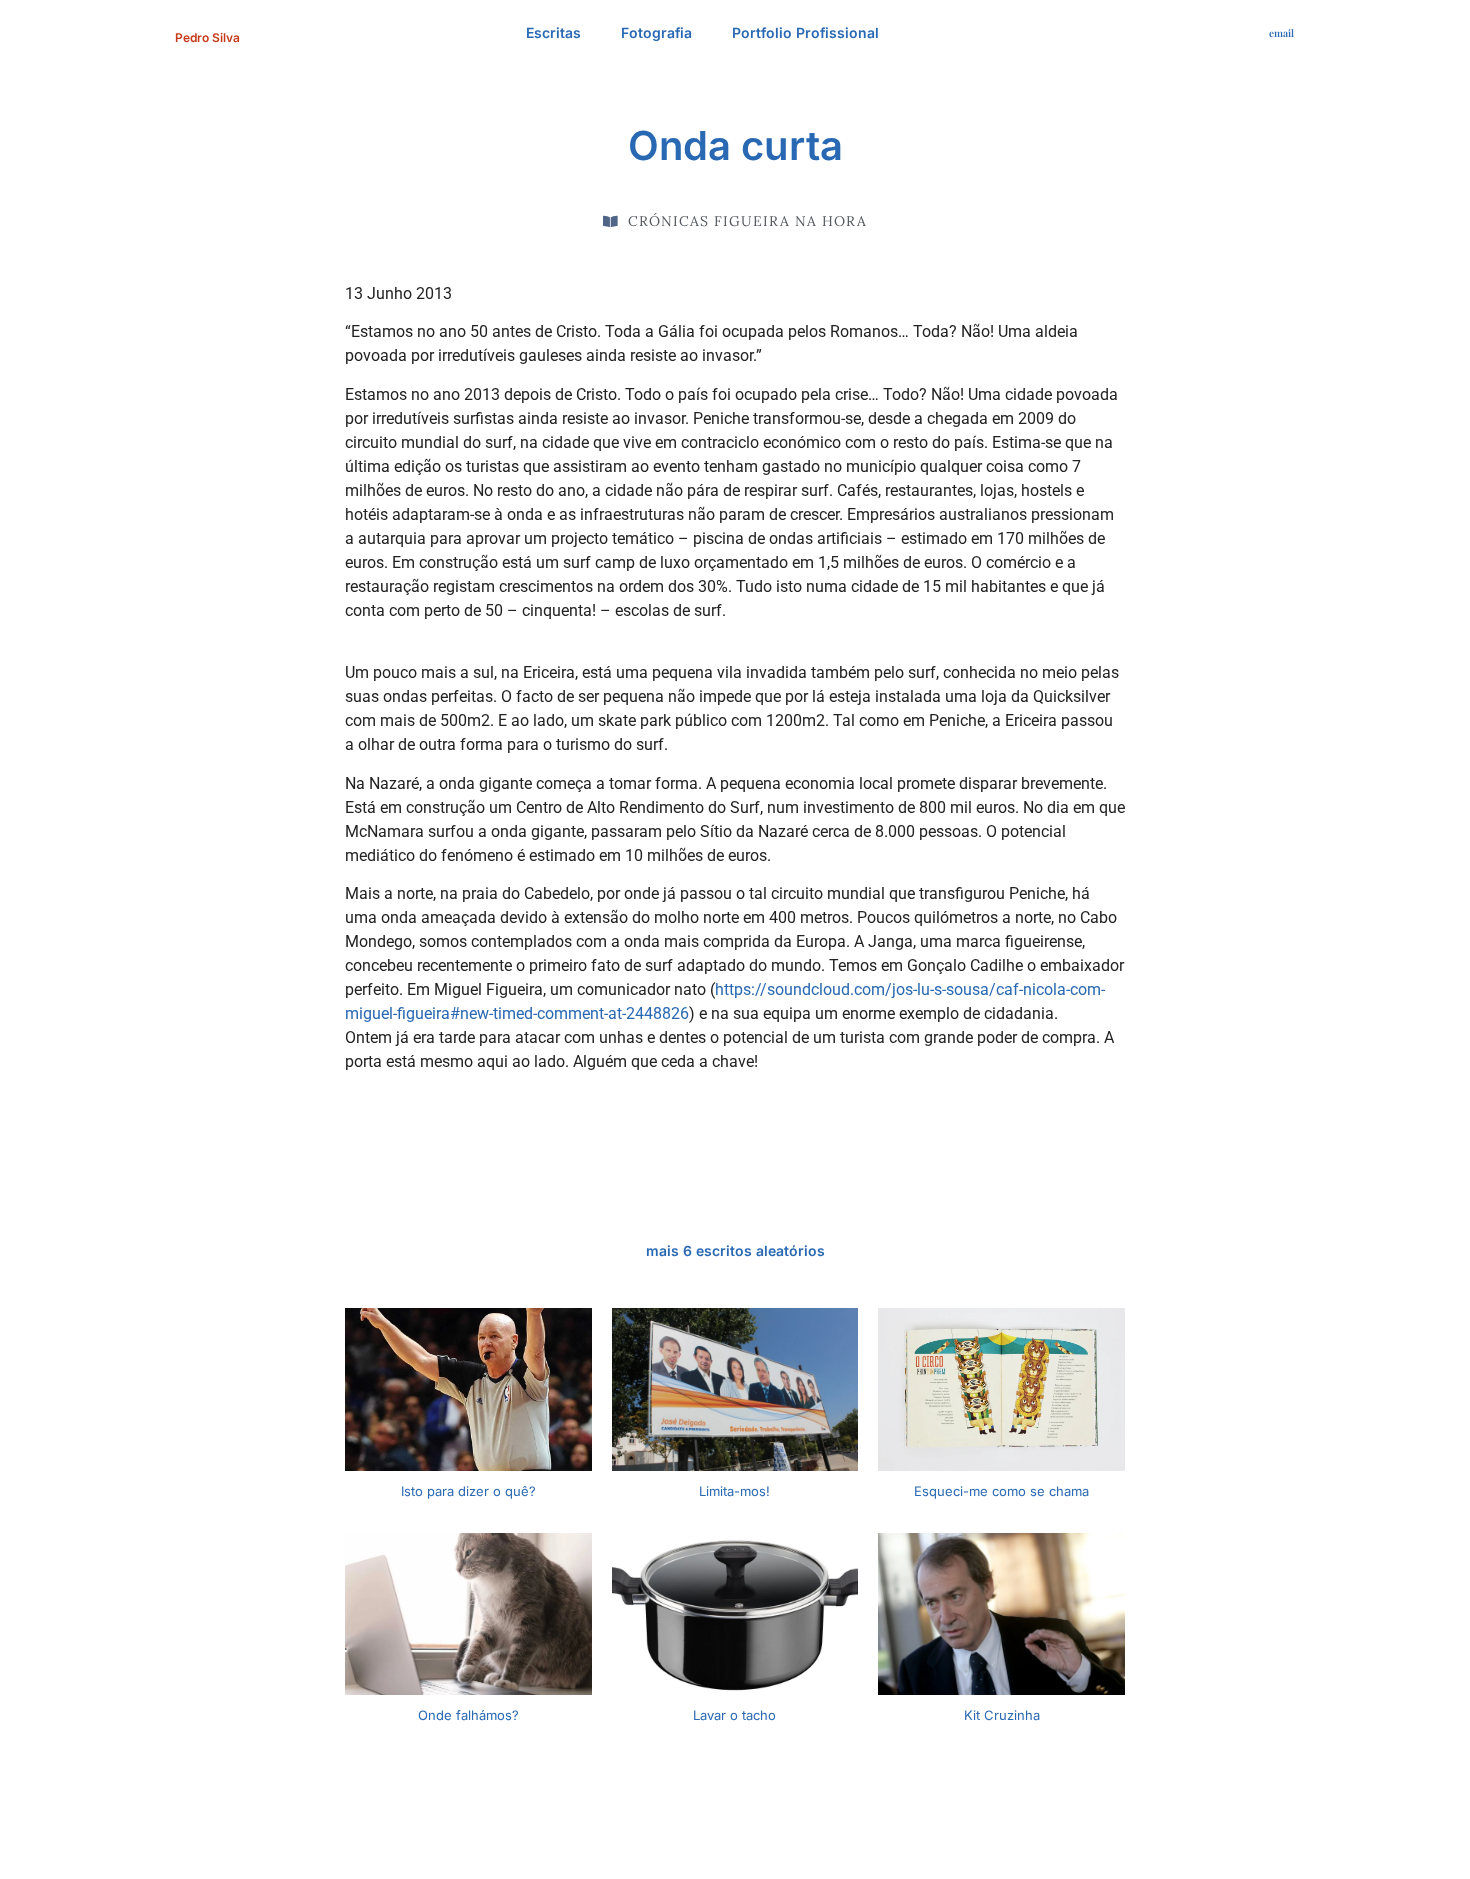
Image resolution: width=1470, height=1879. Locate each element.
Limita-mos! (734, 1491)
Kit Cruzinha (1002, 1715)
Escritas (553, 32)
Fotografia (656, 32)
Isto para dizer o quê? (468, 1491)
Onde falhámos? (468, 1715)
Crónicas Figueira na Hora (747, 221)
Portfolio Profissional (805, 32)
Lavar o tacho (734, 1715)
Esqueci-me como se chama (1001, 1491)
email (1281, 33)
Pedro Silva (207, 37)
